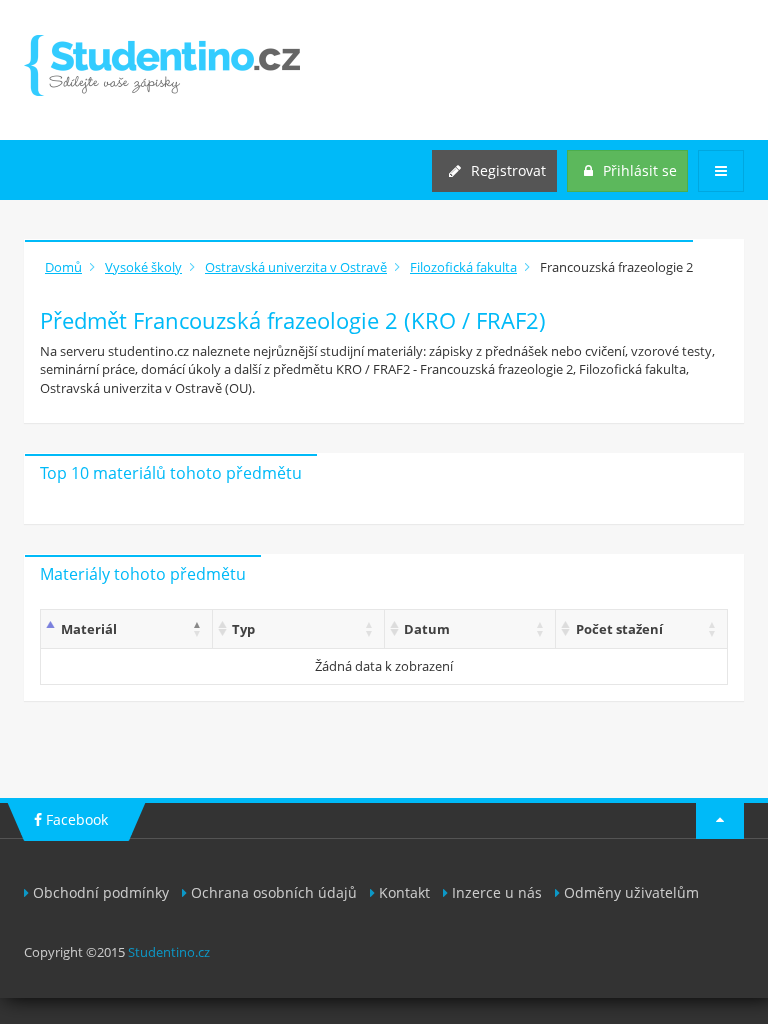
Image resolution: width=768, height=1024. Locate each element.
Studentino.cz (169, 952)
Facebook (75, 819)
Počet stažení (619, 629)
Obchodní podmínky (101, 892)
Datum (427, 629)
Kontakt (404, 892)
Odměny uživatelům (631, 892)
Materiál (89, 629)
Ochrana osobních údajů (274, 892)
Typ (243, 629)
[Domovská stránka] (162, 65)
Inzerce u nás (497, 892)
